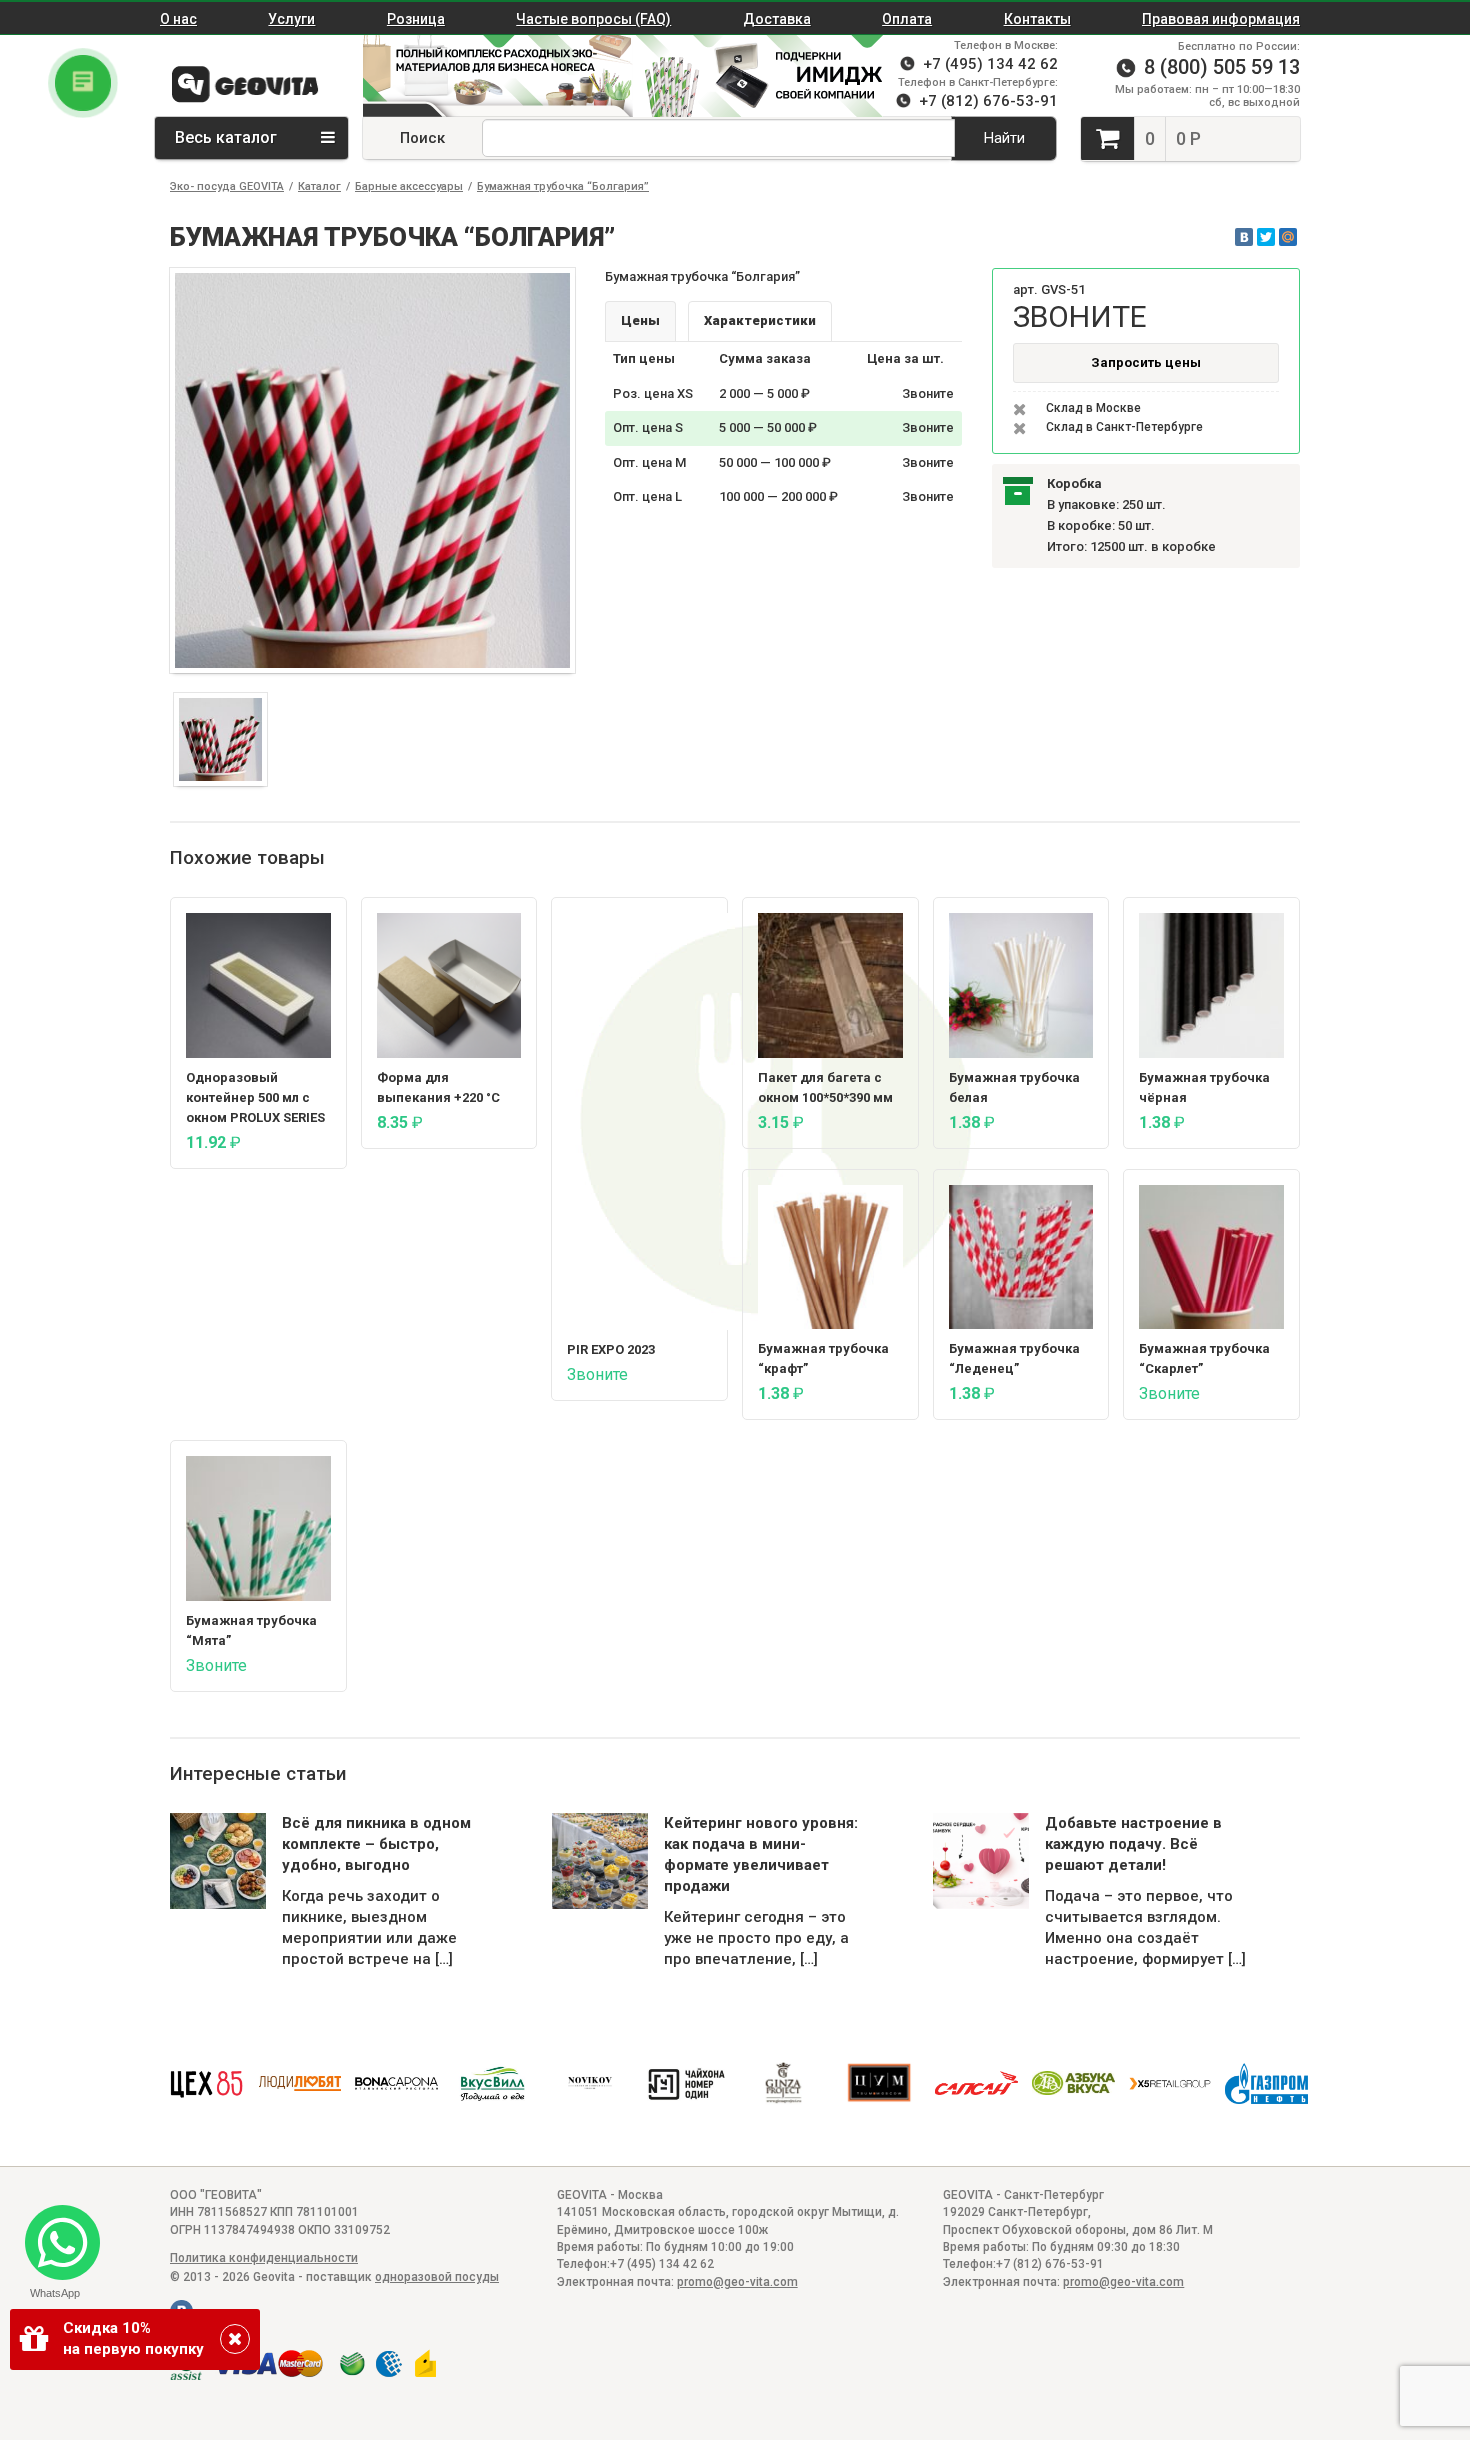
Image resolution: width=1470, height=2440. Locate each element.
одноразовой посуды (437, 2277)
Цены (640, 320)
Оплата (907, 19)
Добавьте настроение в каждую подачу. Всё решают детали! (1133, 1844)
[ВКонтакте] (1244, 237)
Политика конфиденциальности (264, 2258)
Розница (416, 19)
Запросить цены (1146, 362)
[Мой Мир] (1288, 237)
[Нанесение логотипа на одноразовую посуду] (768, 76)
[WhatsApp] (54, 2234)
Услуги (291, 19)
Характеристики (760, 320)
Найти (1004, 138)
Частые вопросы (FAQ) (593, 19)
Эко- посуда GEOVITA (227, 186)
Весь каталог (228, 137)
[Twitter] (1266, 237)
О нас (178, 19)
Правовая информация (1221, 19)
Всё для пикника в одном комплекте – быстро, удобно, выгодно (376, 1844)
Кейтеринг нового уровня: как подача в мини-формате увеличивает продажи (761, 1854)
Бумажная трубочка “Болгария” (563, 186)
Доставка (777, 19)
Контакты (1037, 19)
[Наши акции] (488, 76)
